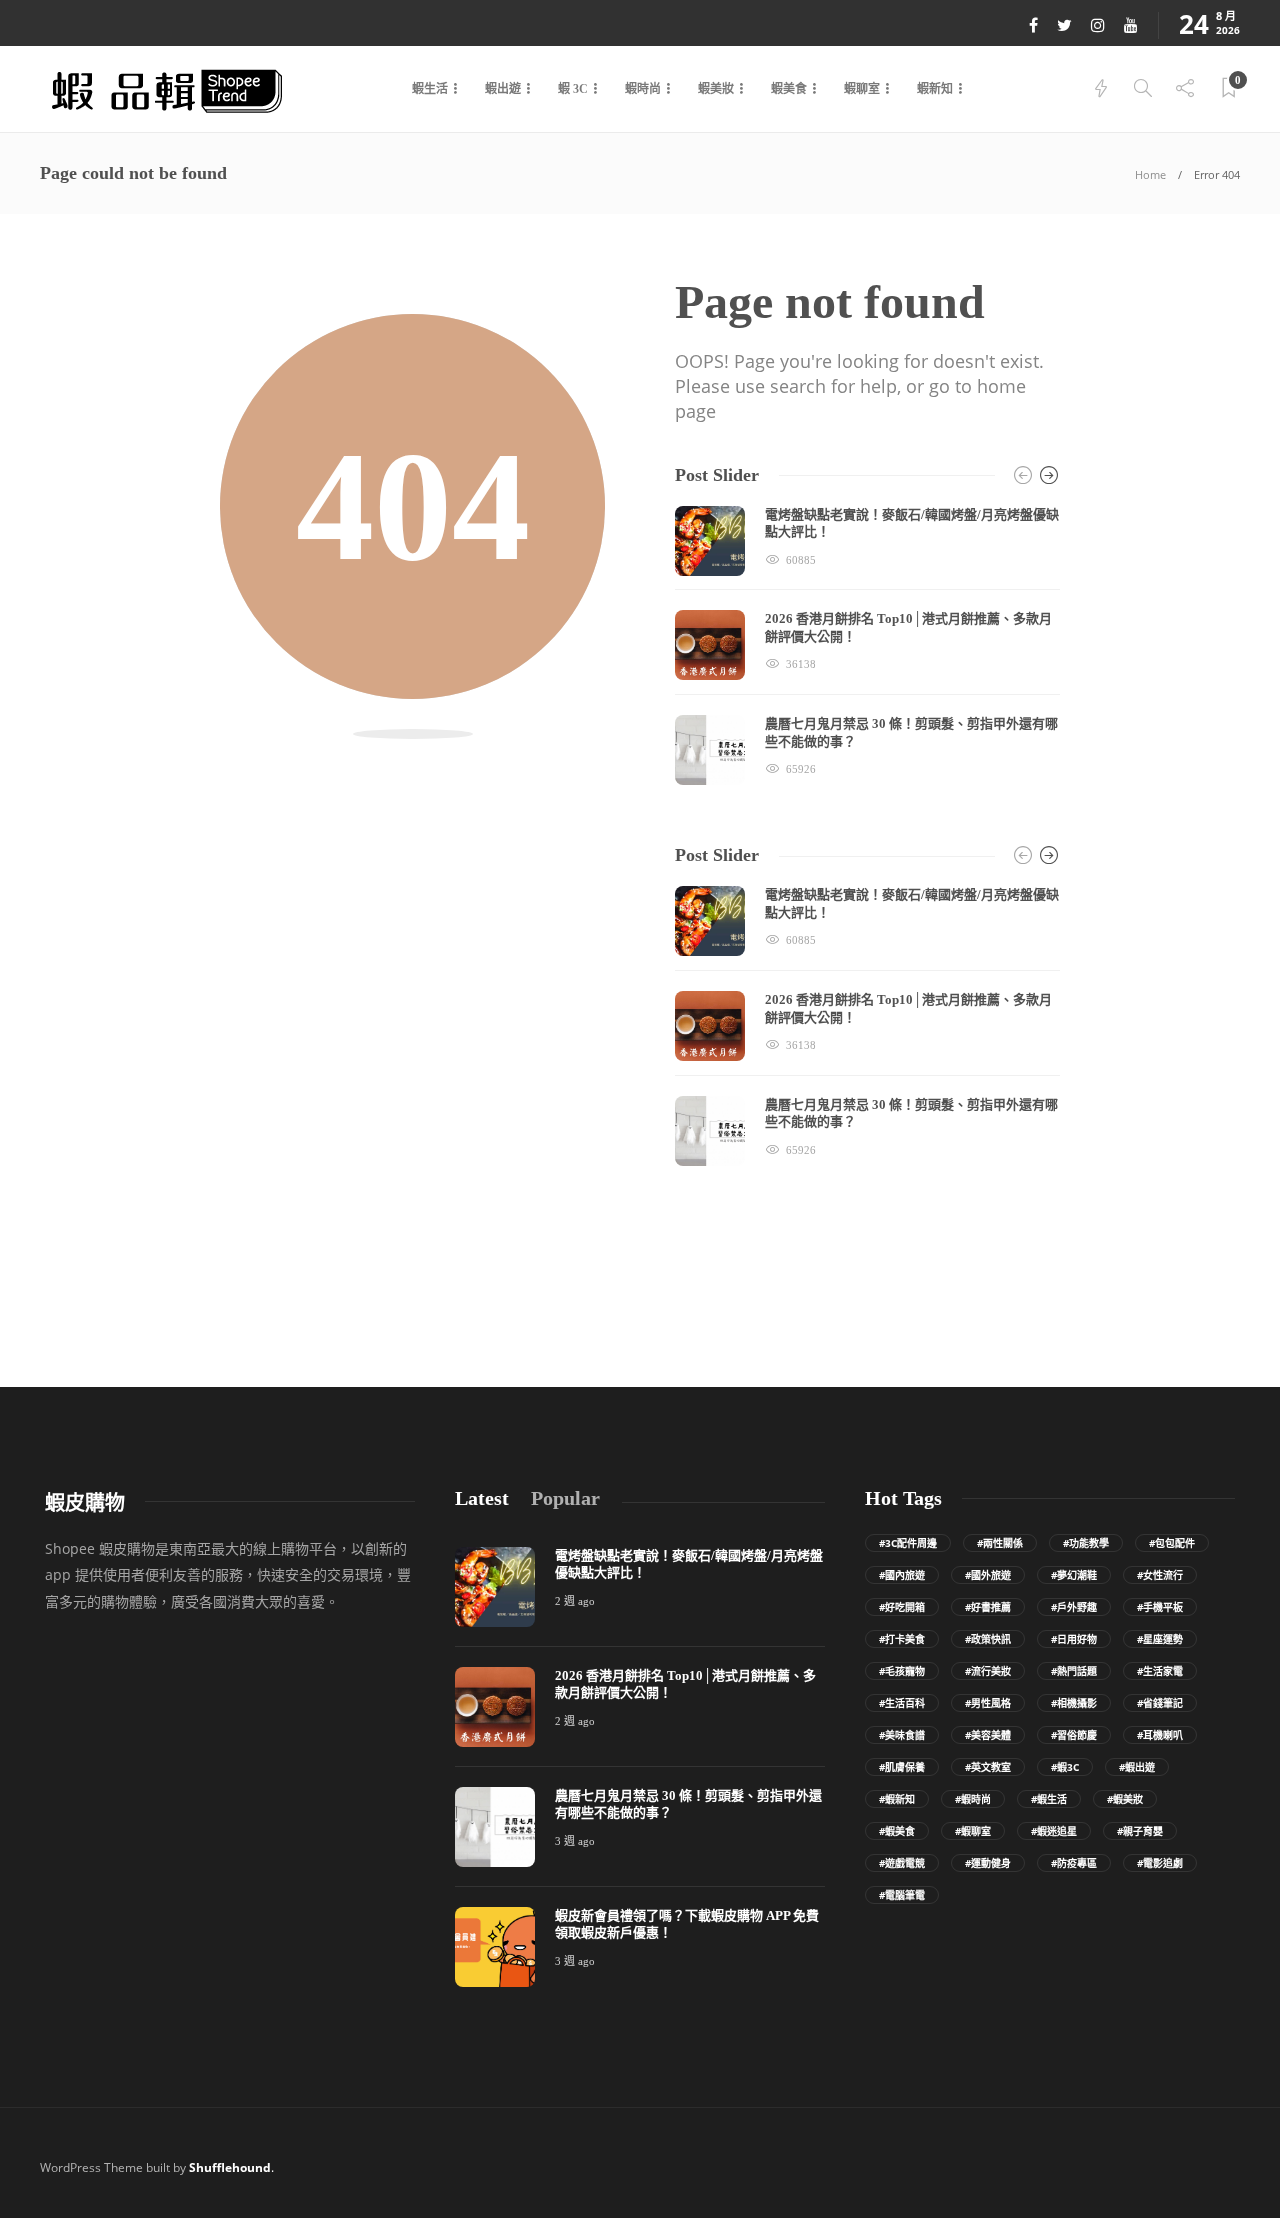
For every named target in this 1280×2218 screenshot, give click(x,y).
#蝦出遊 (1137, 1767)
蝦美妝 (716, 89)
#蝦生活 (1049, 1799)
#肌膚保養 (902, 1767)
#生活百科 (902, 1703)
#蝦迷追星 (1054, 1831)
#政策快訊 (988, 1639)
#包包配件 (1172, 1543)
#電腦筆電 (902, 1895)
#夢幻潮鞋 (1074, 1575)
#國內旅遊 (902, 1575)
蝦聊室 (862, 89)
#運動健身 (988, 1863)
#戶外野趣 (1074, 1607)
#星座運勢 (1160, 1639)
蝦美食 (789, 89)
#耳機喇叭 (1160, 1735)
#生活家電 (1160, 1671)
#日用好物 (1074, 1639)
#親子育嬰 (1140, 1831)
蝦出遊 (503, 89)
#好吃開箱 (902, 1607)
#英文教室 (988, 1767)
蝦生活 (430, 89)
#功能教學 (1086, 1543)
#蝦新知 (897, 1799)
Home (1150, 174)
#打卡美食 (902, 1639)
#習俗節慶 (1074, 1735)
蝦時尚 (643, 89)
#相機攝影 (1074, 1703)
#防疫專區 (1074, 1863)
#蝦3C (1065, 1767)
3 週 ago (575, 1841)
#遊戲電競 (902, 1863)
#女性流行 (1160, 1575)
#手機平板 (1160, 1607)
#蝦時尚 (973, 1799)
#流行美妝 (988, 1671)
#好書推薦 (988, 1607)
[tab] (482, 1498)
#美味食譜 (902, 1735)
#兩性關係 (1000, 1543)
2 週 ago (575, 1601)
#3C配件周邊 (908, 1543)
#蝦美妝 (1125, 1799)
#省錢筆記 (1160, 1703)
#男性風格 (988, 1703)
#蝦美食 (897, 1831)
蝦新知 (935, 89)
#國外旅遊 (988, 1575)
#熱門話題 (1074, 1671)
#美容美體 (988, 1735)
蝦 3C (573, 89)
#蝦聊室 (973, 1831)
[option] (867, 646)
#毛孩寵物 (902, 1671)
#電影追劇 (1160, 1863)
